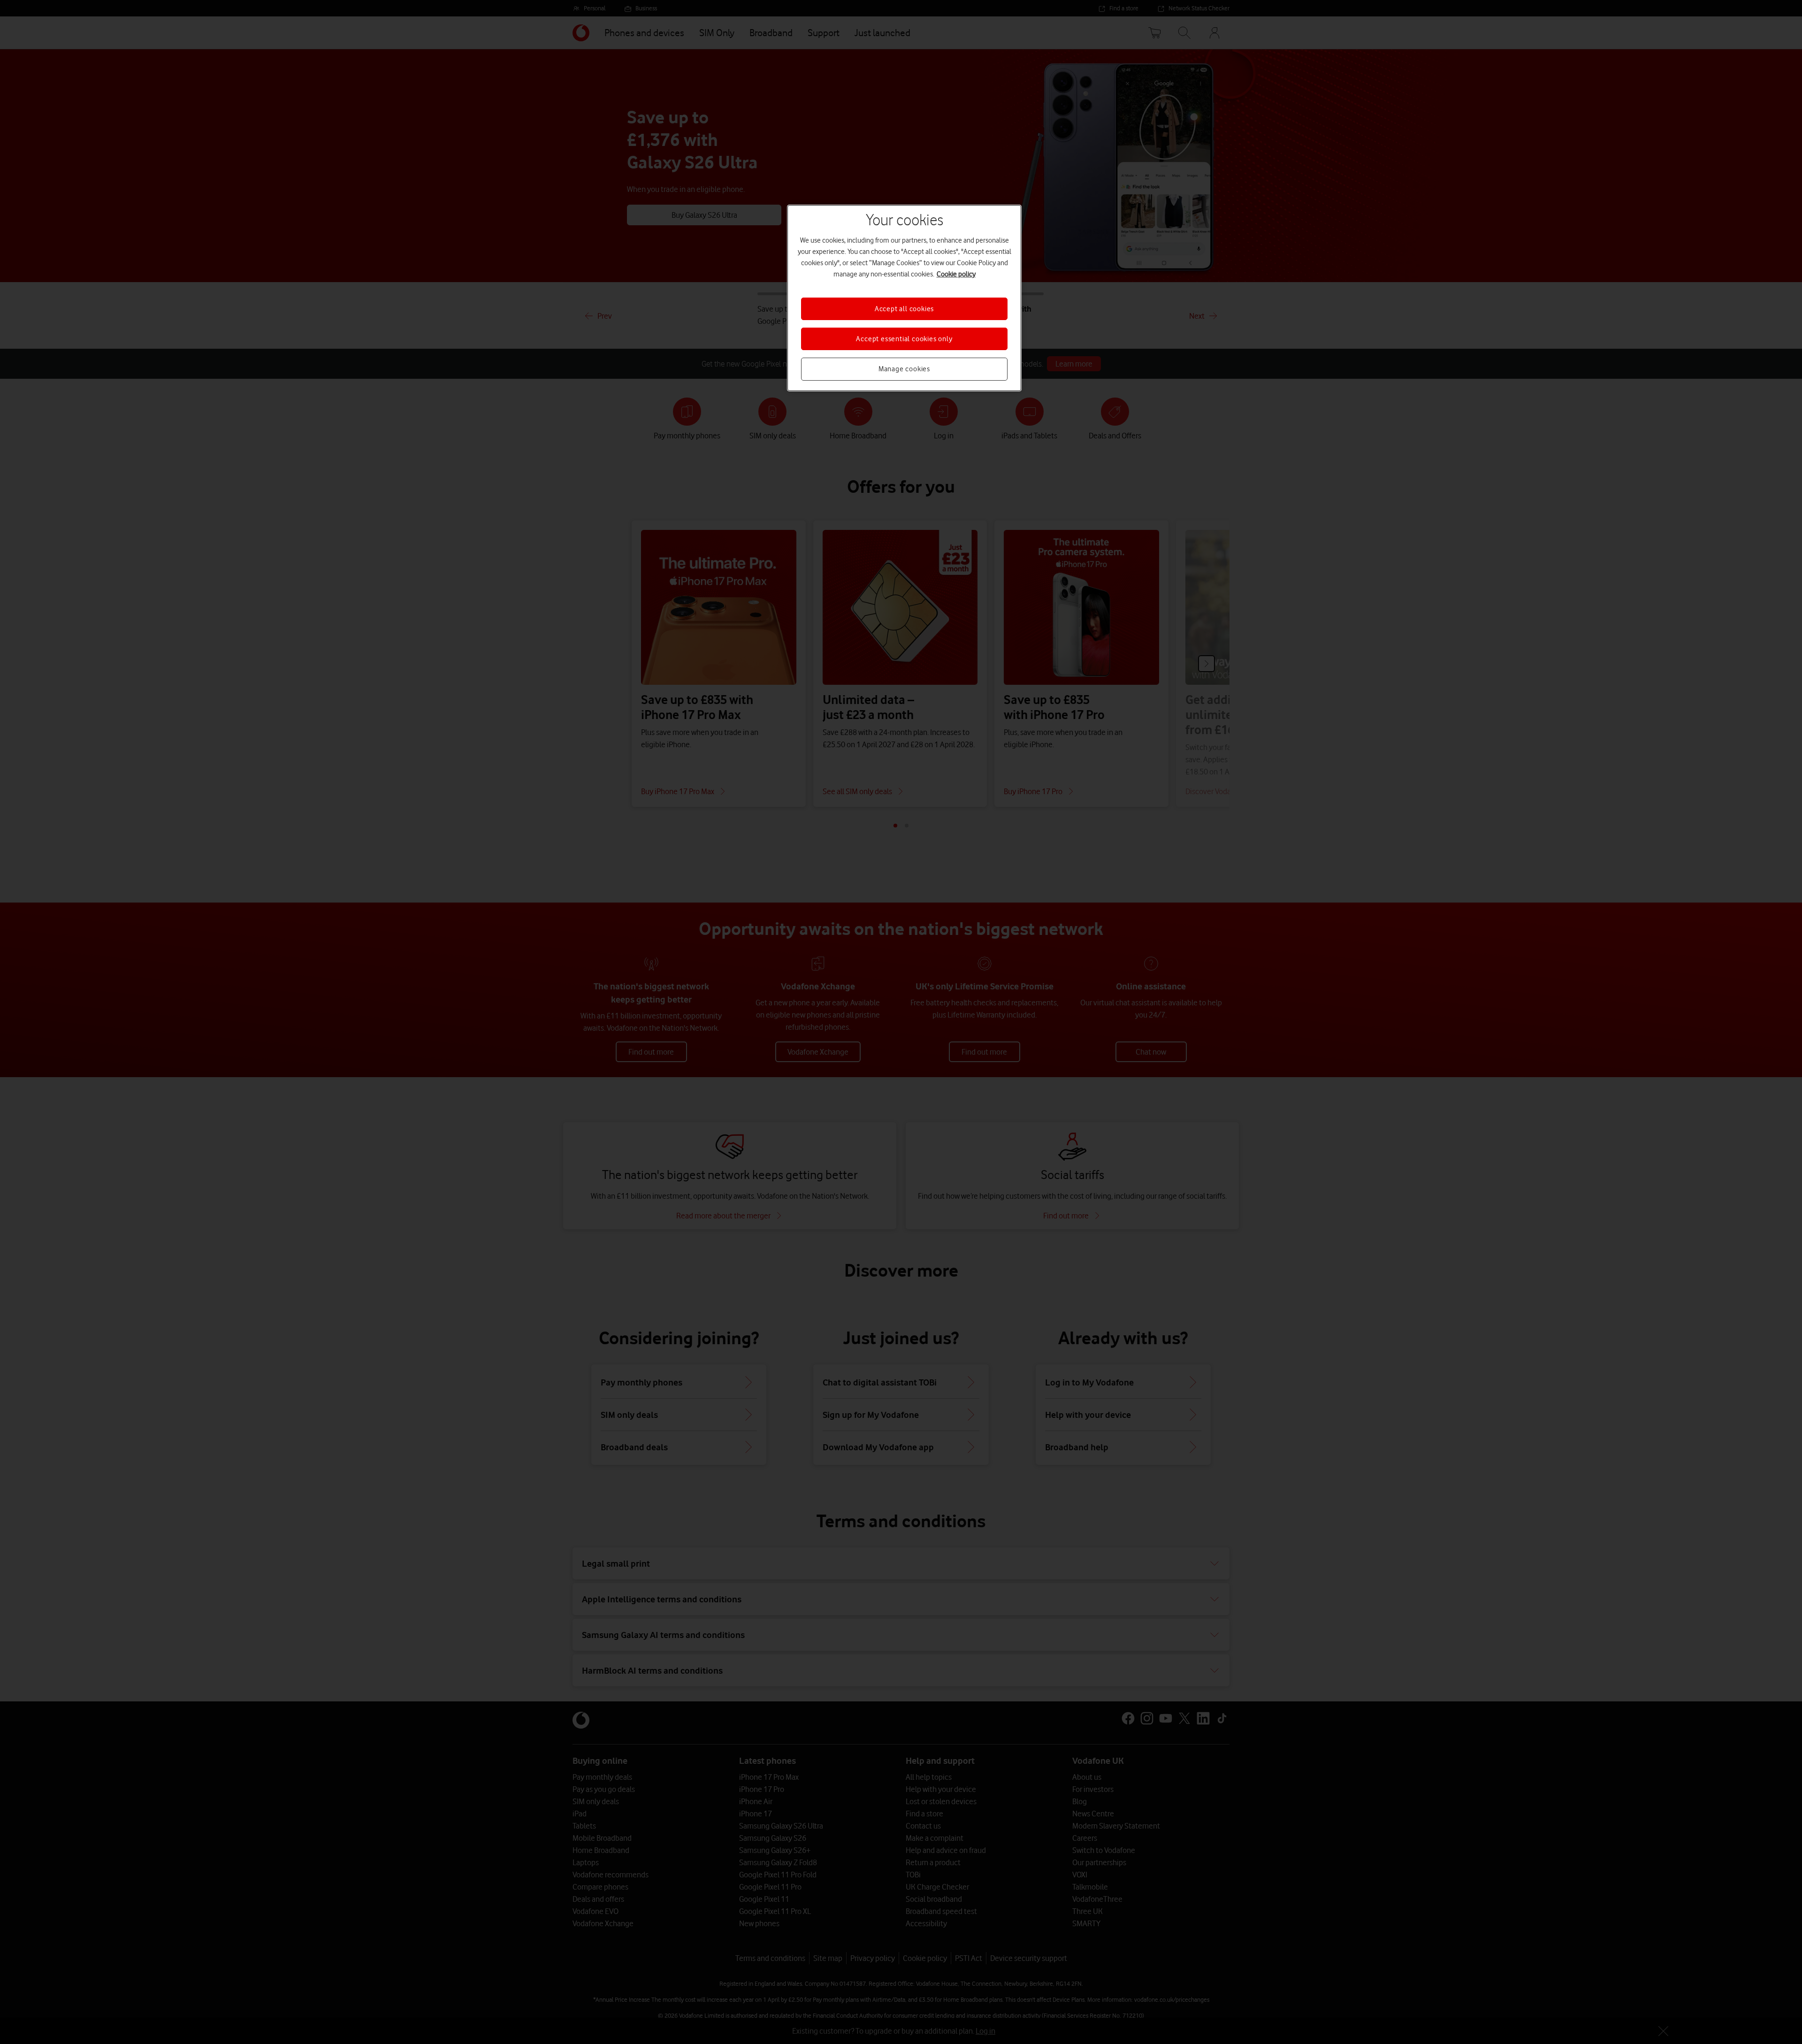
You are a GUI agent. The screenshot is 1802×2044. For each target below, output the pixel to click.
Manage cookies (904, 369)
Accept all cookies (904, 309)
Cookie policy (956, 274)
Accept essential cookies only (904, 339)
